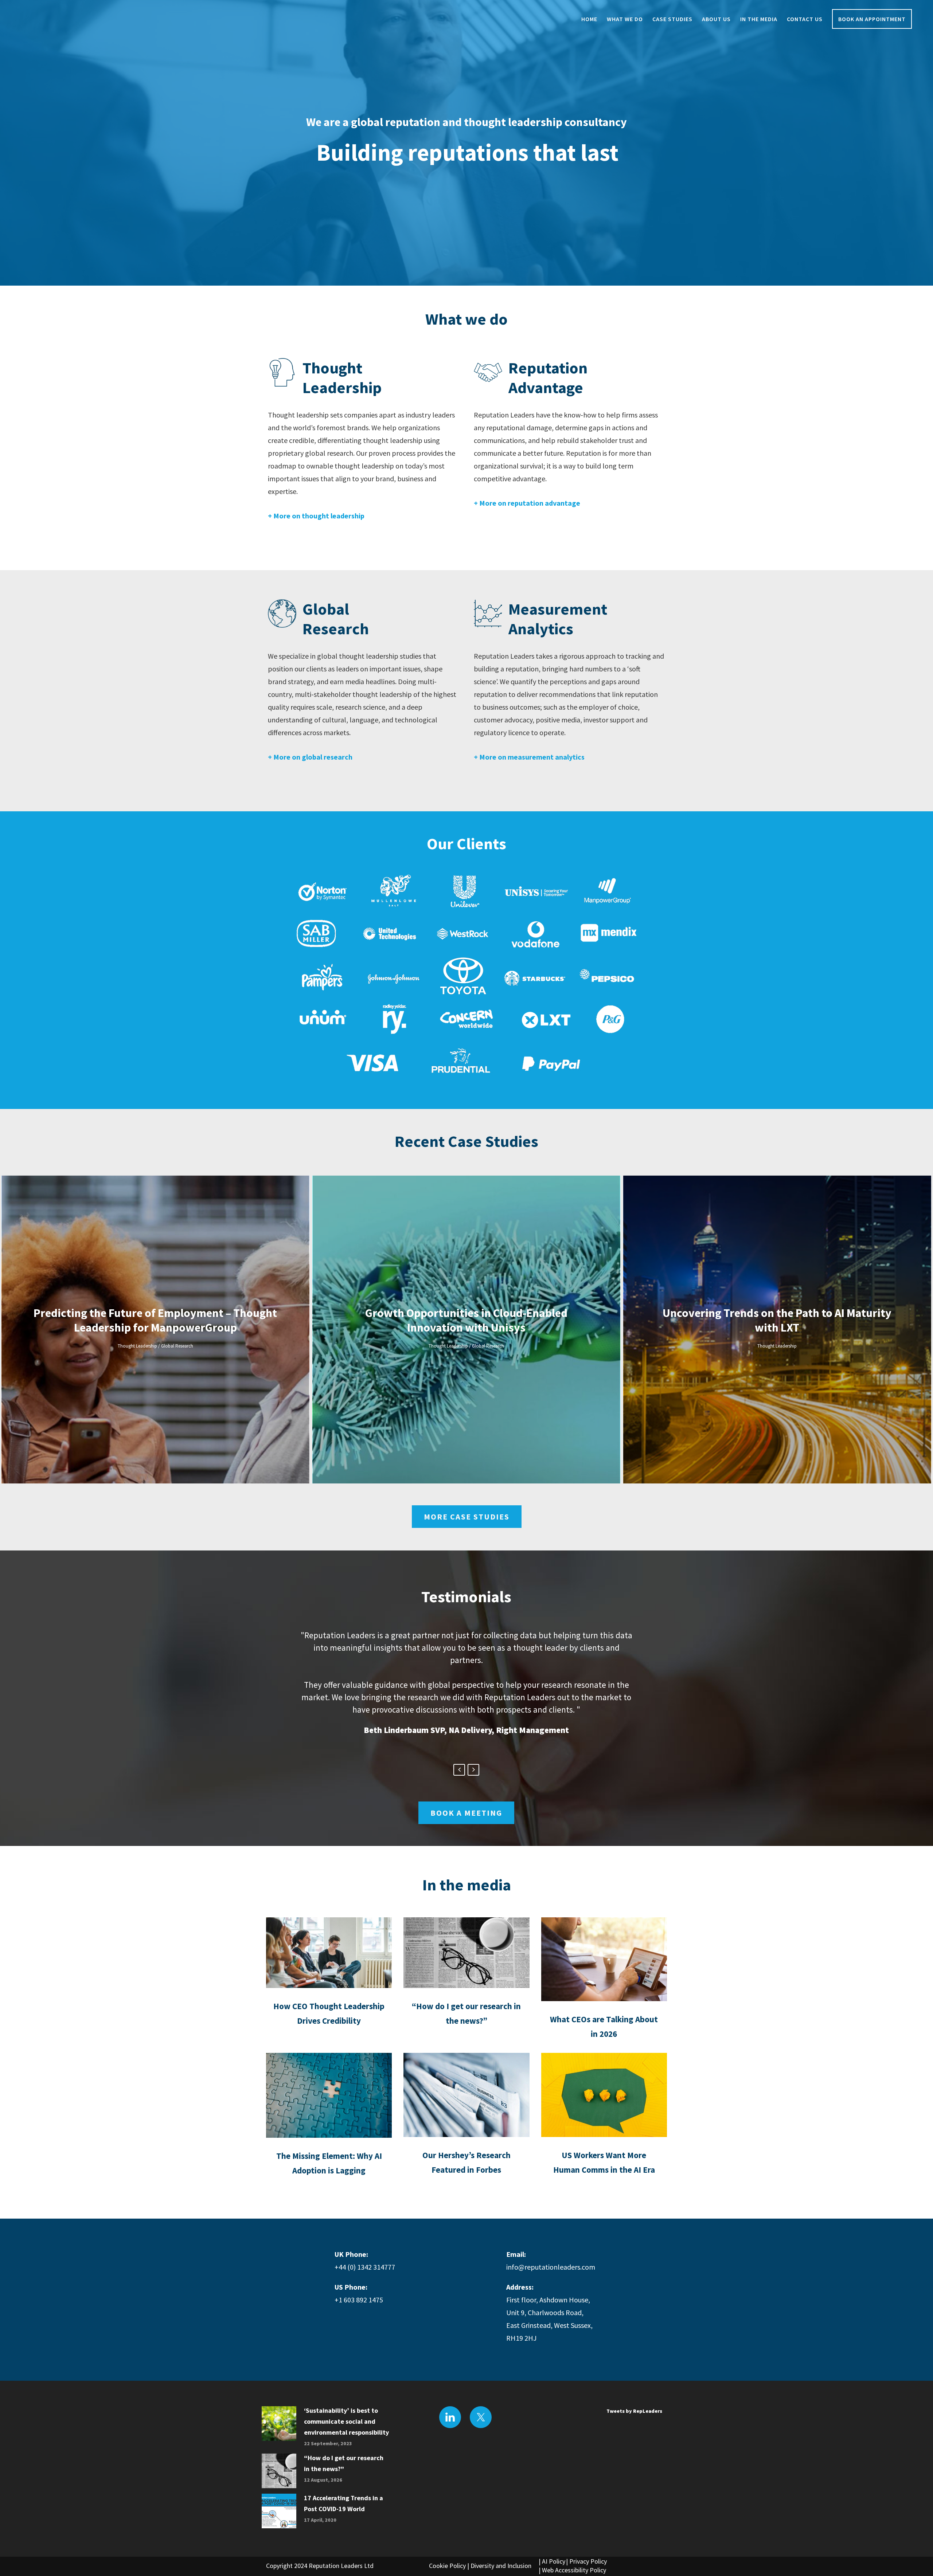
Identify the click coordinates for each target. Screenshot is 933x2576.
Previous (459, 1770)
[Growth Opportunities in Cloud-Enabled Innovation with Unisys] (466, 1330)
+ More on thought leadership (316, 516)
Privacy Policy (588, 2561)
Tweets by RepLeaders (634, 2411)
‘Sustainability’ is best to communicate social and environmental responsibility (346, 2421)
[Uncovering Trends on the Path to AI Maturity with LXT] (777, 1330)
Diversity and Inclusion (501, 2566)
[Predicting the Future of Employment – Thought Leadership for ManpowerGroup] (155, 1330)
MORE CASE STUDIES (467, 1517)
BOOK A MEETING (466, 1813)
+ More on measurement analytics (529, 757)
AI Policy (554, 2561)
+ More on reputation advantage (527, 503)
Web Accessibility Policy (574, 2570)
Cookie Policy (447, 2566)
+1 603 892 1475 (359, 2300)
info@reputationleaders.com (551, 2267)
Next (473, 1770)
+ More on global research (310, 757)
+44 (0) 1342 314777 (365, 2267)
